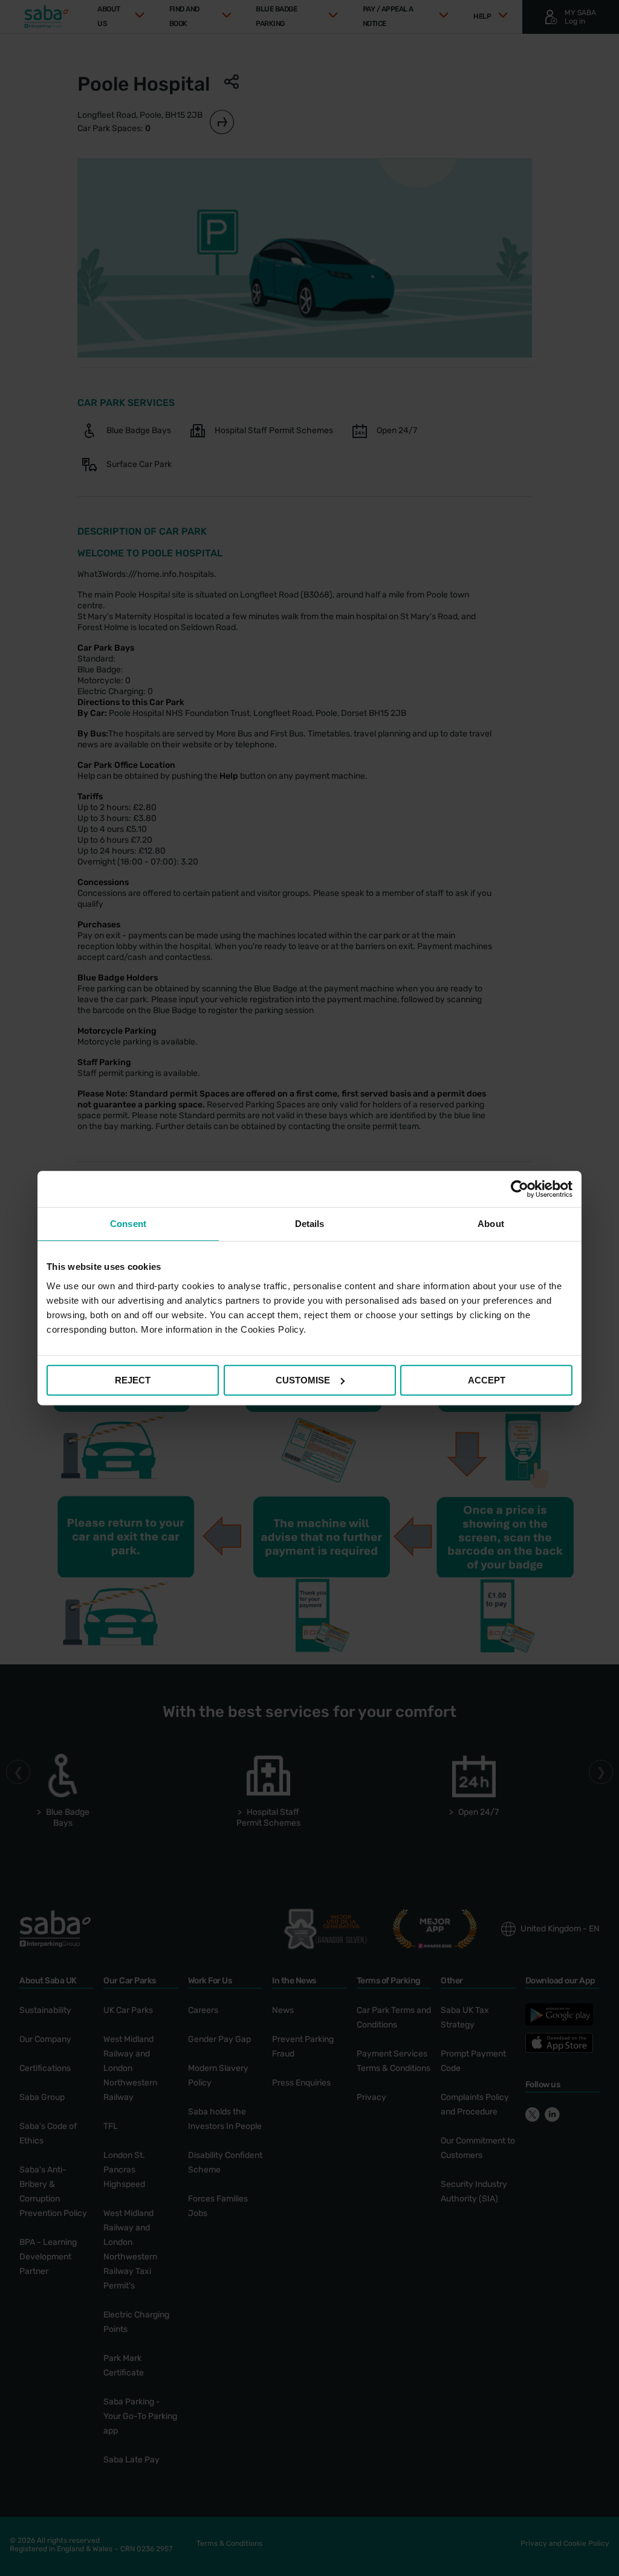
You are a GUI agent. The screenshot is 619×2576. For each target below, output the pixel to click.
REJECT (133, 1380)
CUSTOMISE (303, 1380)
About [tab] (491, 1224)
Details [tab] (310, 1224)
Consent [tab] (128, 1224)
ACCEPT (487, 1380)
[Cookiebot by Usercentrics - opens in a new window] (520, 1189)
